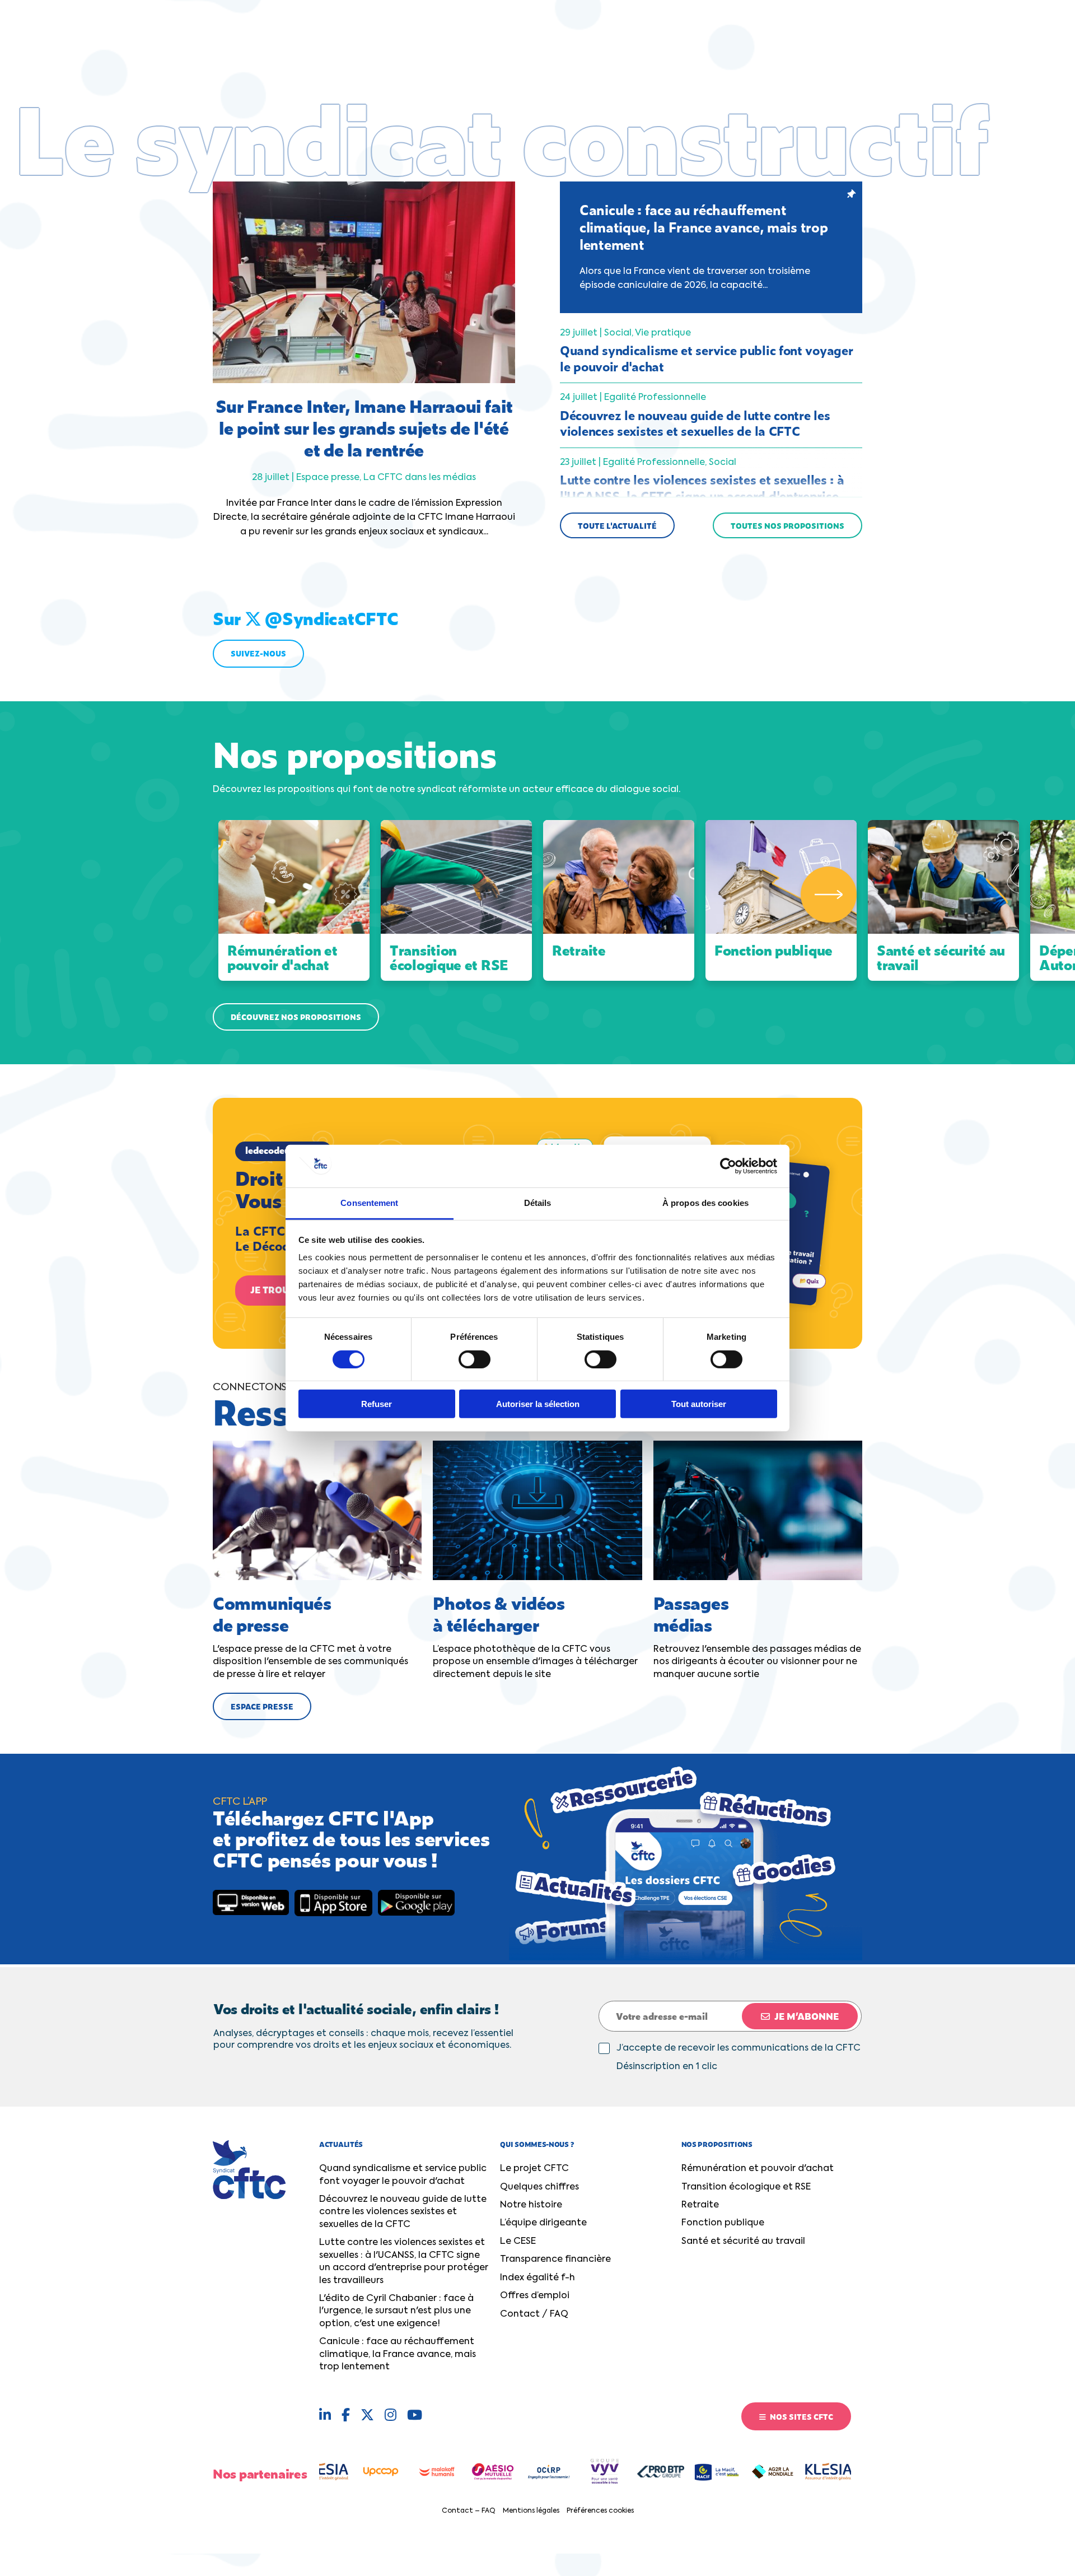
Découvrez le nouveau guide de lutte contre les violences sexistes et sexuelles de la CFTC (403, 2212)
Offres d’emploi (535, 2296)
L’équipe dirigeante (543, 2223)
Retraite (700, 2205)
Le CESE (518, 2242)
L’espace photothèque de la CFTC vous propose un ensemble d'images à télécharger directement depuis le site (535, 1634)
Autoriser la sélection (538, 1404)
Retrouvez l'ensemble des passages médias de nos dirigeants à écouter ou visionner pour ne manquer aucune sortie (757, 1634)
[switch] (475, 1359)
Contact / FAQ (534, 2314)
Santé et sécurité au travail (743, 2242)
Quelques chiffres (539, 2187)
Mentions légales (531, 2511)
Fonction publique (723, 2223)
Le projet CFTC (534, 2169)
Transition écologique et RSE (746, 2187)
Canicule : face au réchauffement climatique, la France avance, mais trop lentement (398, 2354)
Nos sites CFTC (801, 2416)
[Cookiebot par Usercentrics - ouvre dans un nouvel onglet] (728, 1166)
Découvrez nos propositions (296, 1017)
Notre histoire (531, 2205)
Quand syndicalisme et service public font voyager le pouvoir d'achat (403, 2175)
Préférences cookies (600, 2511)
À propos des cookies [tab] (705, 1203)
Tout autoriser (699, 1404)
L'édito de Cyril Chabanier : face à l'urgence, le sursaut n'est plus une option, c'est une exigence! (396, 2311)
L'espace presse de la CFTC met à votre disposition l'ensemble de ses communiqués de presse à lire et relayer (310, 1634)
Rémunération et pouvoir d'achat (758, 2169)
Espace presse (262, 1706)
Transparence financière (555, 2260)
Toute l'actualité (617, 525)
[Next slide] (829, 895)
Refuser (377, 1404)
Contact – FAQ (469, 2511)
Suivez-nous (258, 653)
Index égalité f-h (537, 2278)
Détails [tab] (538, 1203)
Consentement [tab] (369, 1203)
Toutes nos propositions (787, 525)
